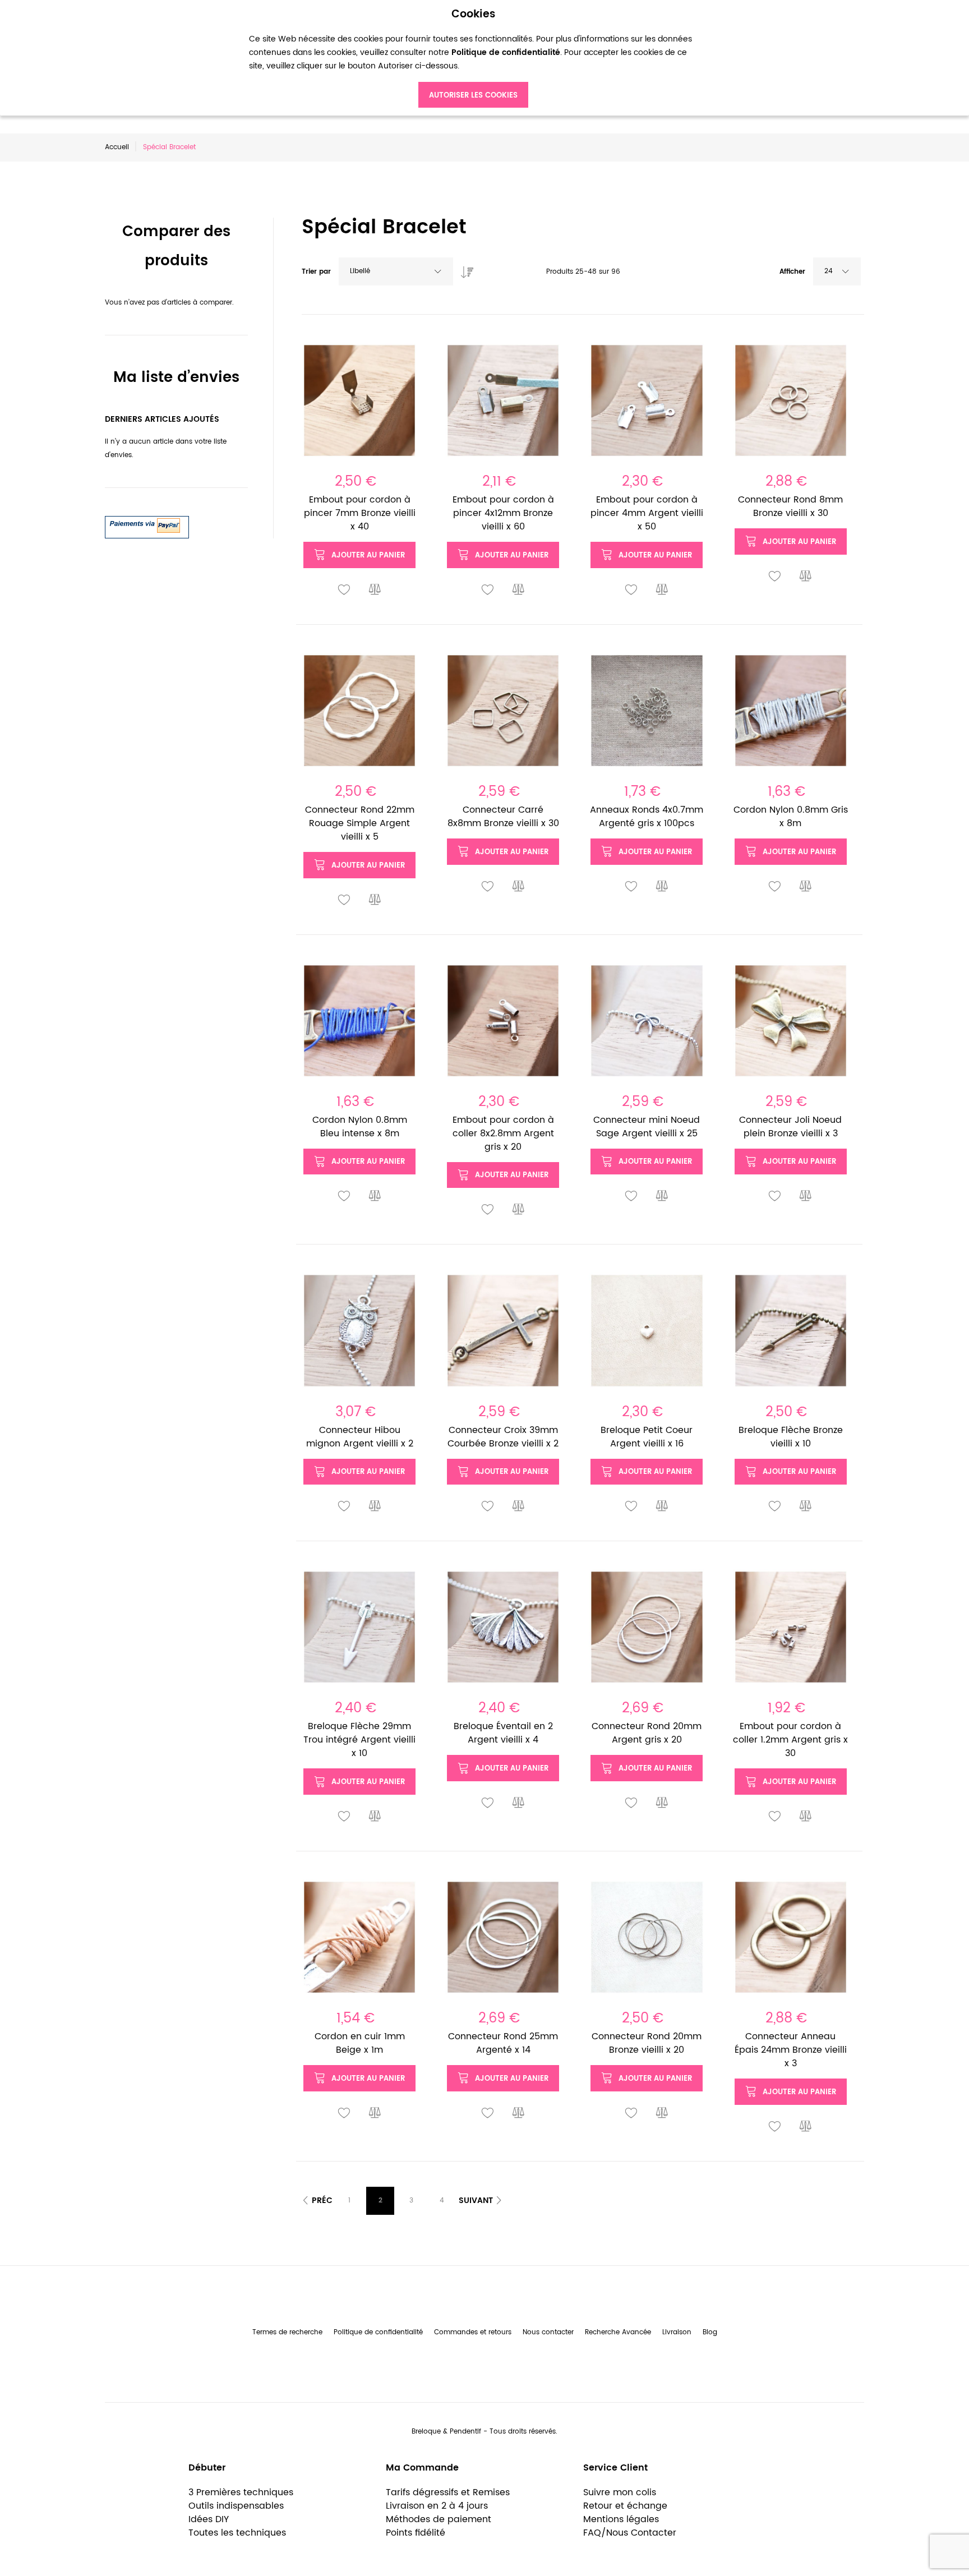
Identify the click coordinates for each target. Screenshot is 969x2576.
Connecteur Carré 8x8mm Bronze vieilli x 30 (503, 817)
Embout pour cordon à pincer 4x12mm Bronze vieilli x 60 (503, 513)
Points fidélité (416, 2533)
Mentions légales (621, 2519)
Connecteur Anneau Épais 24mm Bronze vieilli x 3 (791, 2050)
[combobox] (396, 271)
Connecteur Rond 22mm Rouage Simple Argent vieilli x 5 (360, 823)
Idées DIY (209, 2519)
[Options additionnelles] (147, 522)
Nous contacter (548, 2332)
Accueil (117, 147)
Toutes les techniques (237, 2533)
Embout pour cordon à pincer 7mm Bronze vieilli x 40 (360, 513)
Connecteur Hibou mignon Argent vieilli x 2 (360, 1437)
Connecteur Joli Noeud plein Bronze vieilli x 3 (790, 1127)
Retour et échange (625, 2506)
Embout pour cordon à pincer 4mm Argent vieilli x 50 (647, 513)
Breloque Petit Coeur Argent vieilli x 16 (647, 1437)
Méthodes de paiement (439, 2519)
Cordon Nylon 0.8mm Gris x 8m (791, 817)
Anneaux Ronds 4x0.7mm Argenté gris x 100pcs (647, 817)
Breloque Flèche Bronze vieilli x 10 (791, 1437)
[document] (473, 58)
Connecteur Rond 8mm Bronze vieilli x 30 (790, 506)
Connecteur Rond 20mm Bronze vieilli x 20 (647, 2043)
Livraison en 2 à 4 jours (437, 2506)
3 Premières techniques (241, 2492)
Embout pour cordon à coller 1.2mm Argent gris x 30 (790, 1740)
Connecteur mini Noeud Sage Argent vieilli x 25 (647, 1127)
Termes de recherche (287, 2332)
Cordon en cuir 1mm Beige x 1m (360, 2043)
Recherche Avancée (618, 2332)
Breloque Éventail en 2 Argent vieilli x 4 (503, 1733)
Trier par (316, 272)
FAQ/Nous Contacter (630, 2533)
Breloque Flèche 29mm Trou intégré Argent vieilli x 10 (359, 1740)
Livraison (677, 2332)
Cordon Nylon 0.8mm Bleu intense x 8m (360, 1127)
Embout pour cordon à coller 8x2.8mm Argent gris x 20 (503, 1133)
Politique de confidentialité (378, 2332)
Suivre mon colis (620, 2492)
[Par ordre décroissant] (464, 269)
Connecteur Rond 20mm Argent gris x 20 (647, 1733)
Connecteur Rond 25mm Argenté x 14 (503, 2043)
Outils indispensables (236, 2506)
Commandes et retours (473, 2332)
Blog (710, 2332)
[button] (344, 590)
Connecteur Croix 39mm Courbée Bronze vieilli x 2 (503, 1437)
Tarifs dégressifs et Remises (448, 2492)
